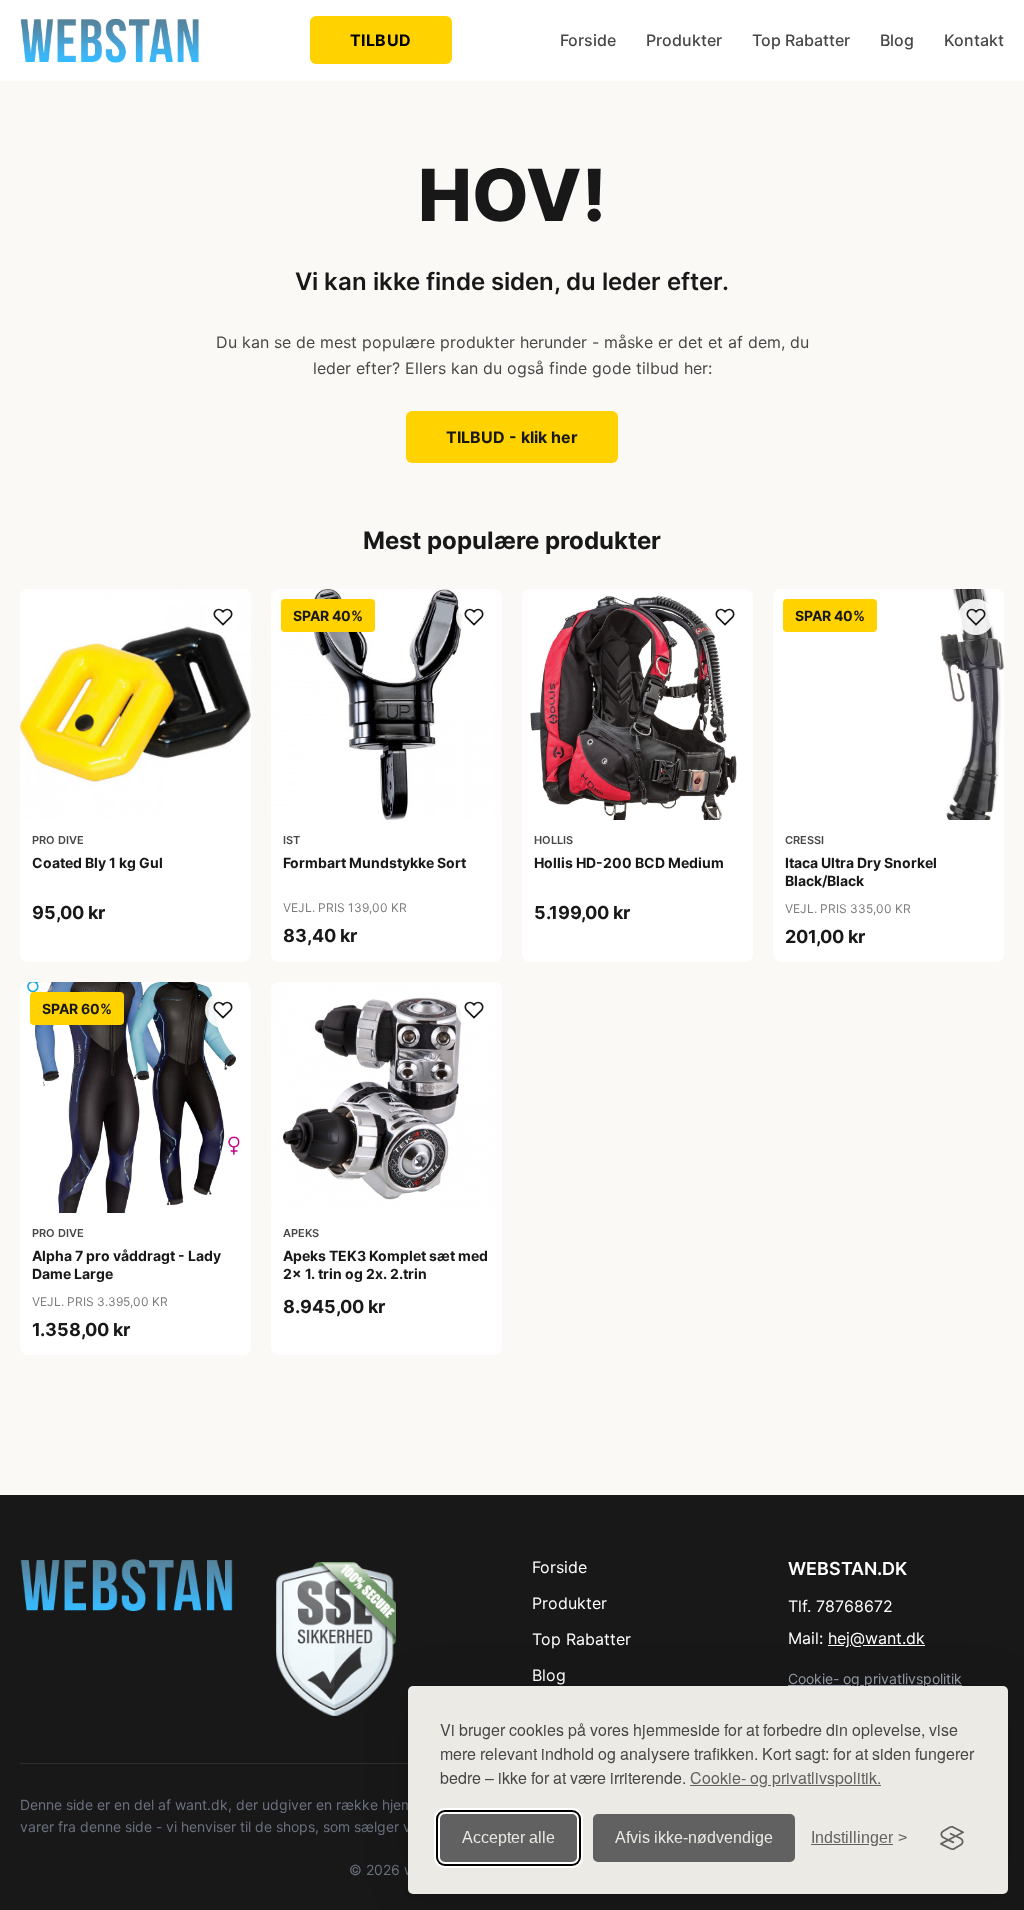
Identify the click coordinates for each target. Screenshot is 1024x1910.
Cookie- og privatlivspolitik (875, 1678)
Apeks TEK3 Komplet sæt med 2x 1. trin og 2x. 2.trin (385, 1264)
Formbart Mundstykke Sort (374, 862)
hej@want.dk (876, 1638)
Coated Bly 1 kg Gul (97, 862)
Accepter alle (508, 1837)
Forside (588, 40)
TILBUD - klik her (512, 437)
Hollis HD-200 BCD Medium (629, 862)
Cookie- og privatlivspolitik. (785, 1777)
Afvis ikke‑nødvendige (694, 1837)
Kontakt (974, 40)
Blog (897, 40)
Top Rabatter (801, 40)
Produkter (684, 40)
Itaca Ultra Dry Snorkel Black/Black (861, 871)
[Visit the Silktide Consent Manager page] (952, 1838)
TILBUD (381, 40)
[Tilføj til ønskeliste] (223, 617)
